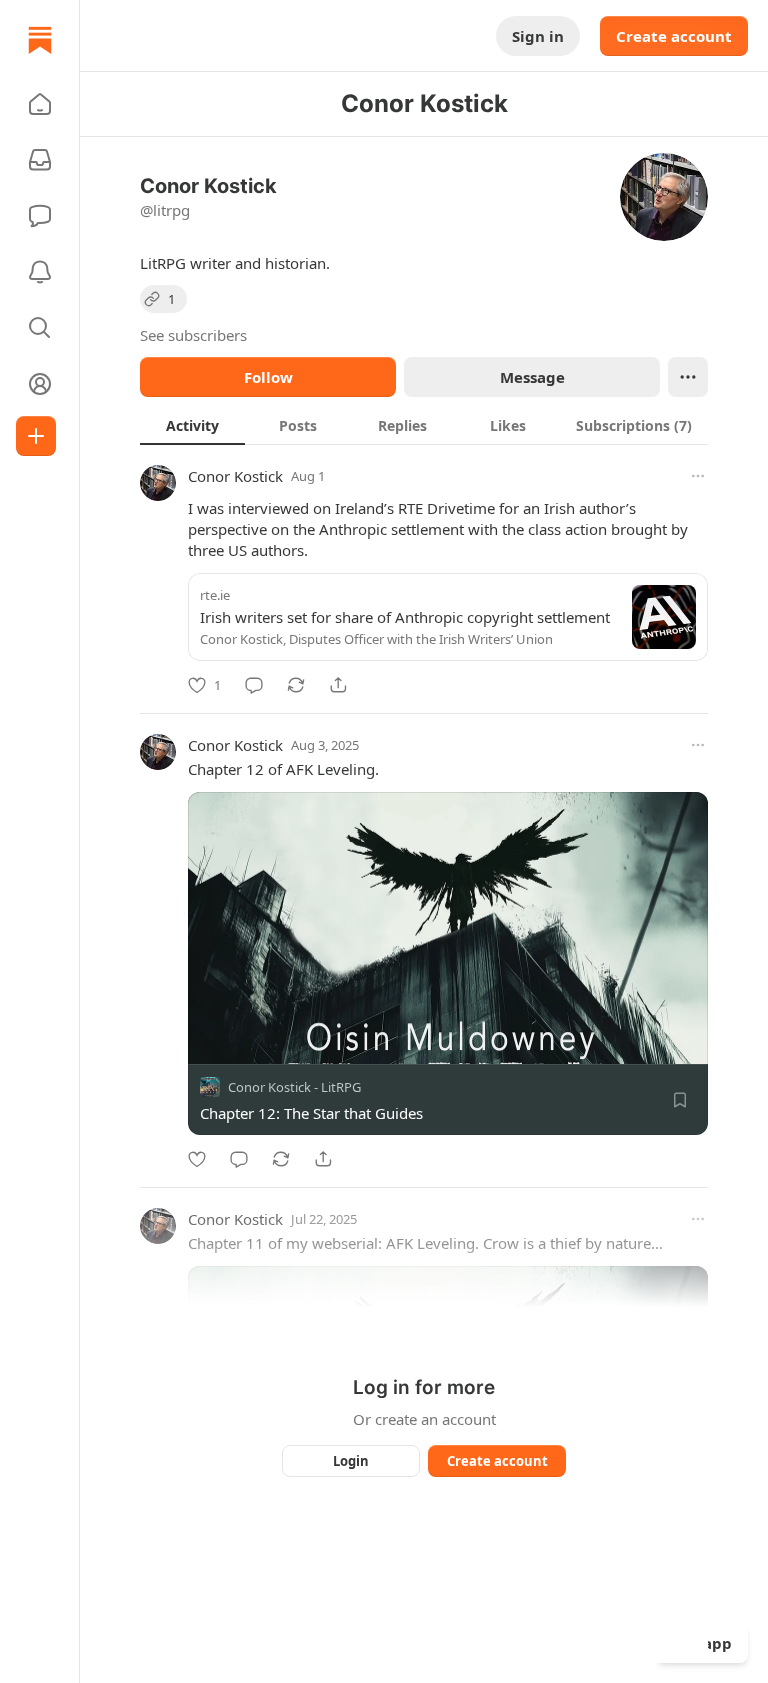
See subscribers (193, 335)
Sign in (538, 36)
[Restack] (296, 685)
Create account (674, 36)
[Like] (197, 1159)
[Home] (40, 40)
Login (351, 1461)
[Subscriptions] (40, 160)
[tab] (192, 425)
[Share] (338, 685)
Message (532, 377)
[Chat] (40, 216)
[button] (40, 104)
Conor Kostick (235, 476)
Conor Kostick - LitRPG (294, 1087)
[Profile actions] (688, 377)
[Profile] (40, 384)
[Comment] (254, 685)
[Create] (36, 436)
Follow (268, 377)
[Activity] (40, 272)
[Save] (680, 1100)
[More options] (698, 476)
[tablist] (424, 425)
